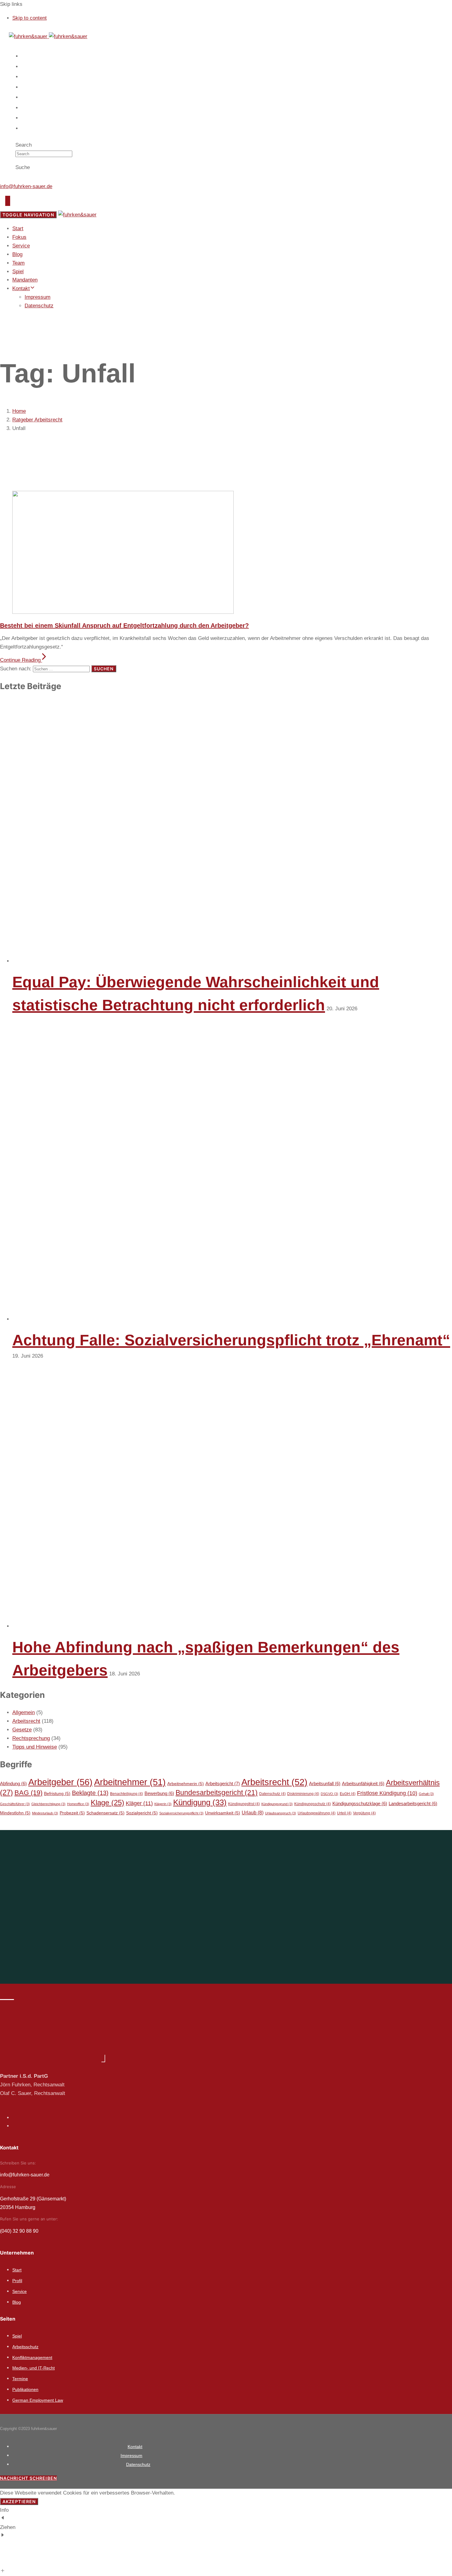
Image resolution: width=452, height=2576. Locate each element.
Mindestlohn (15, 1813)
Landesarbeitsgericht (413, 1804)
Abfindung (13, 1784)
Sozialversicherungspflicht (181, 1813)
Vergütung (364, 1813)
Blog (28, 87)
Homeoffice (78, 1804)
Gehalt (426, 1794)
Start (28, 56)
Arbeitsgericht (223, 1783)
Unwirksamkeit (223, 1813)
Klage (107, 1803)
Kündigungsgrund (277, 1804)
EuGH (348, 1794)
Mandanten (35, 118)
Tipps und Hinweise (35, 1747)
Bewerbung (159, 1793)
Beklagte (90, 1793)
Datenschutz (39, 306)
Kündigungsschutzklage (360, 1804)
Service (31, 77)
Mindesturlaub (45, 1813)
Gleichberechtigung (48, 1804)
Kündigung (200, 1802)
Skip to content (30, 18)
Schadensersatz (105, 1813)
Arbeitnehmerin (186, 1784)
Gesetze (22, 1730)
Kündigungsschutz (313, 1804)
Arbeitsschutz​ (25, 2347)
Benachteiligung (127, 1794)
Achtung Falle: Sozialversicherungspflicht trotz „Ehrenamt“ (231, 1340)
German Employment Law (38, 2400)
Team (29, 97)
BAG (28, 1793)
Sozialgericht (142, 1813)
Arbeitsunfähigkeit (363, 1784)
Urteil (344, 1813)
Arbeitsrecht (26, 1721)
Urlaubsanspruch (281, 1813)
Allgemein (24, 1712)
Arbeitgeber (60, 1782)
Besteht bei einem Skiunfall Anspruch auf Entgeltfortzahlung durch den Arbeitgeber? (124, 625)
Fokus (30, 67)
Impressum (38, 297)
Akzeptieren (19, 2501)
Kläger (139, 1803)
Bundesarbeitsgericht (217, 1793)
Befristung (57, 1794)
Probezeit (72, 1813)
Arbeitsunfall (325, 1784)
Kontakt (32, 128)
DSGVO (329, 1794)
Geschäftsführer (15, 1804)
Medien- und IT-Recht (34, 2368)
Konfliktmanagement (32, 2357)
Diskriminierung (303, 1794)
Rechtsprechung (31, 1738)
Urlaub (253, 1813)
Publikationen (25, 2389)
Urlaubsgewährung (317, 1813)
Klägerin (163, 1804)
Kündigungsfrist (244, 1804)
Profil (17, 2281)
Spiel (29, 108)
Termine (20, 2379)
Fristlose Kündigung (387, 1793)
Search (24, 145)
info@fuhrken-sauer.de (26, 186)
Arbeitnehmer (130, 1782)
